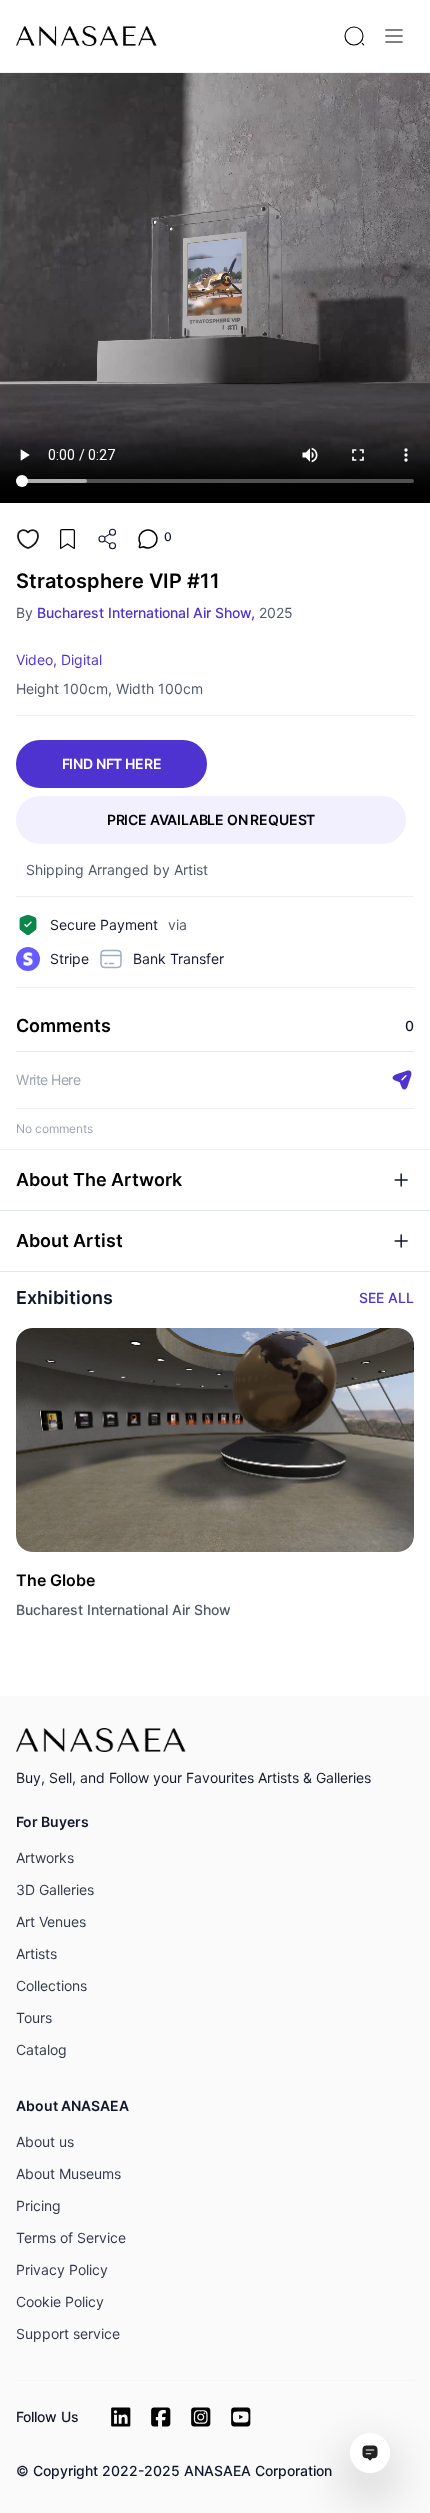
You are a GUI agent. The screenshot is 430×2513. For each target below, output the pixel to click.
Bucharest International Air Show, (146, 612)
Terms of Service (71, 2237)
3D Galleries (55, 1889)
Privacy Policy (62, 2269)
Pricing (38, 2205)
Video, (36, 659)
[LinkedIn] (121, 2417)
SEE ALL (386, 1297)
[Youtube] (241, 2417)
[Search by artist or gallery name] (354, 36)
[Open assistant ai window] (370, 2453)
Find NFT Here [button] (112, 763)
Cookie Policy (60, 2301)
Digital (81, 659)
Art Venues (51, 1921)
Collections (51, 1985)
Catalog (41, 2049)
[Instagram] (201, 2417)
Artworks (45, 1857)
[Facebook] (161, 2417)
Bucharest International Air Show (123, 1609)
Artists (36, 1953)
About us (45, 2141)
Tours (34, 2017)
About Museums (68, 2173)
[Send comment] (402, 1080)
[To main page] (86, 36)
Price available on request (211, 819)
